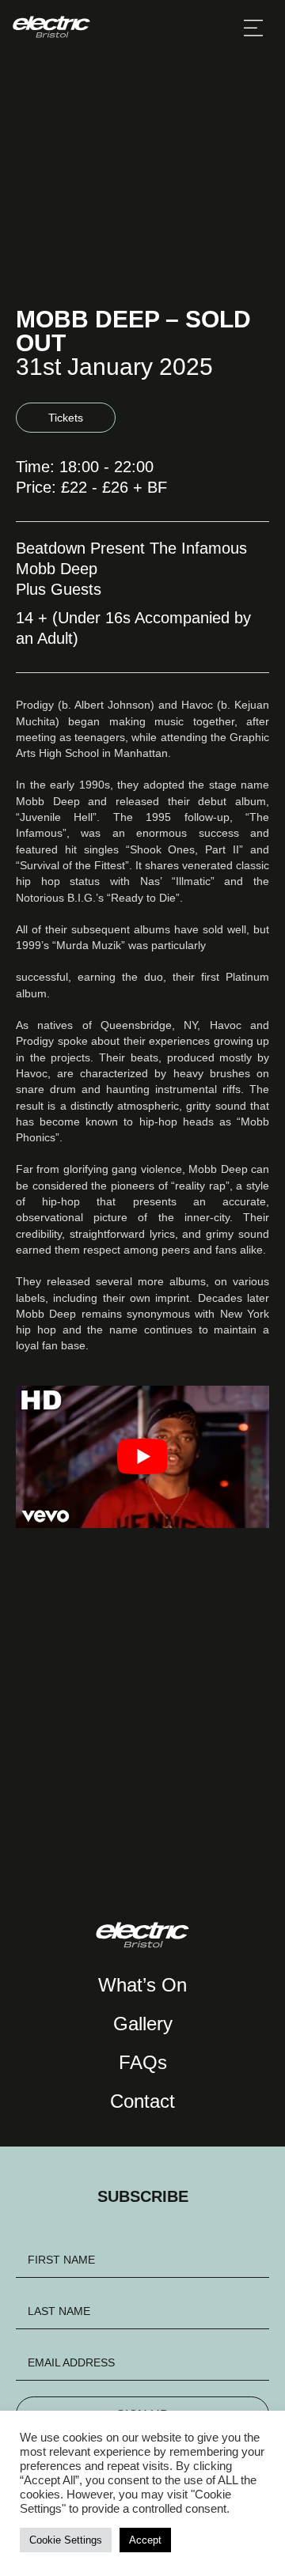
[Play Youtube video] (142, 1456)
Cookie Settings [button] (66, 2540)
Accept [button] (145, 2540)
